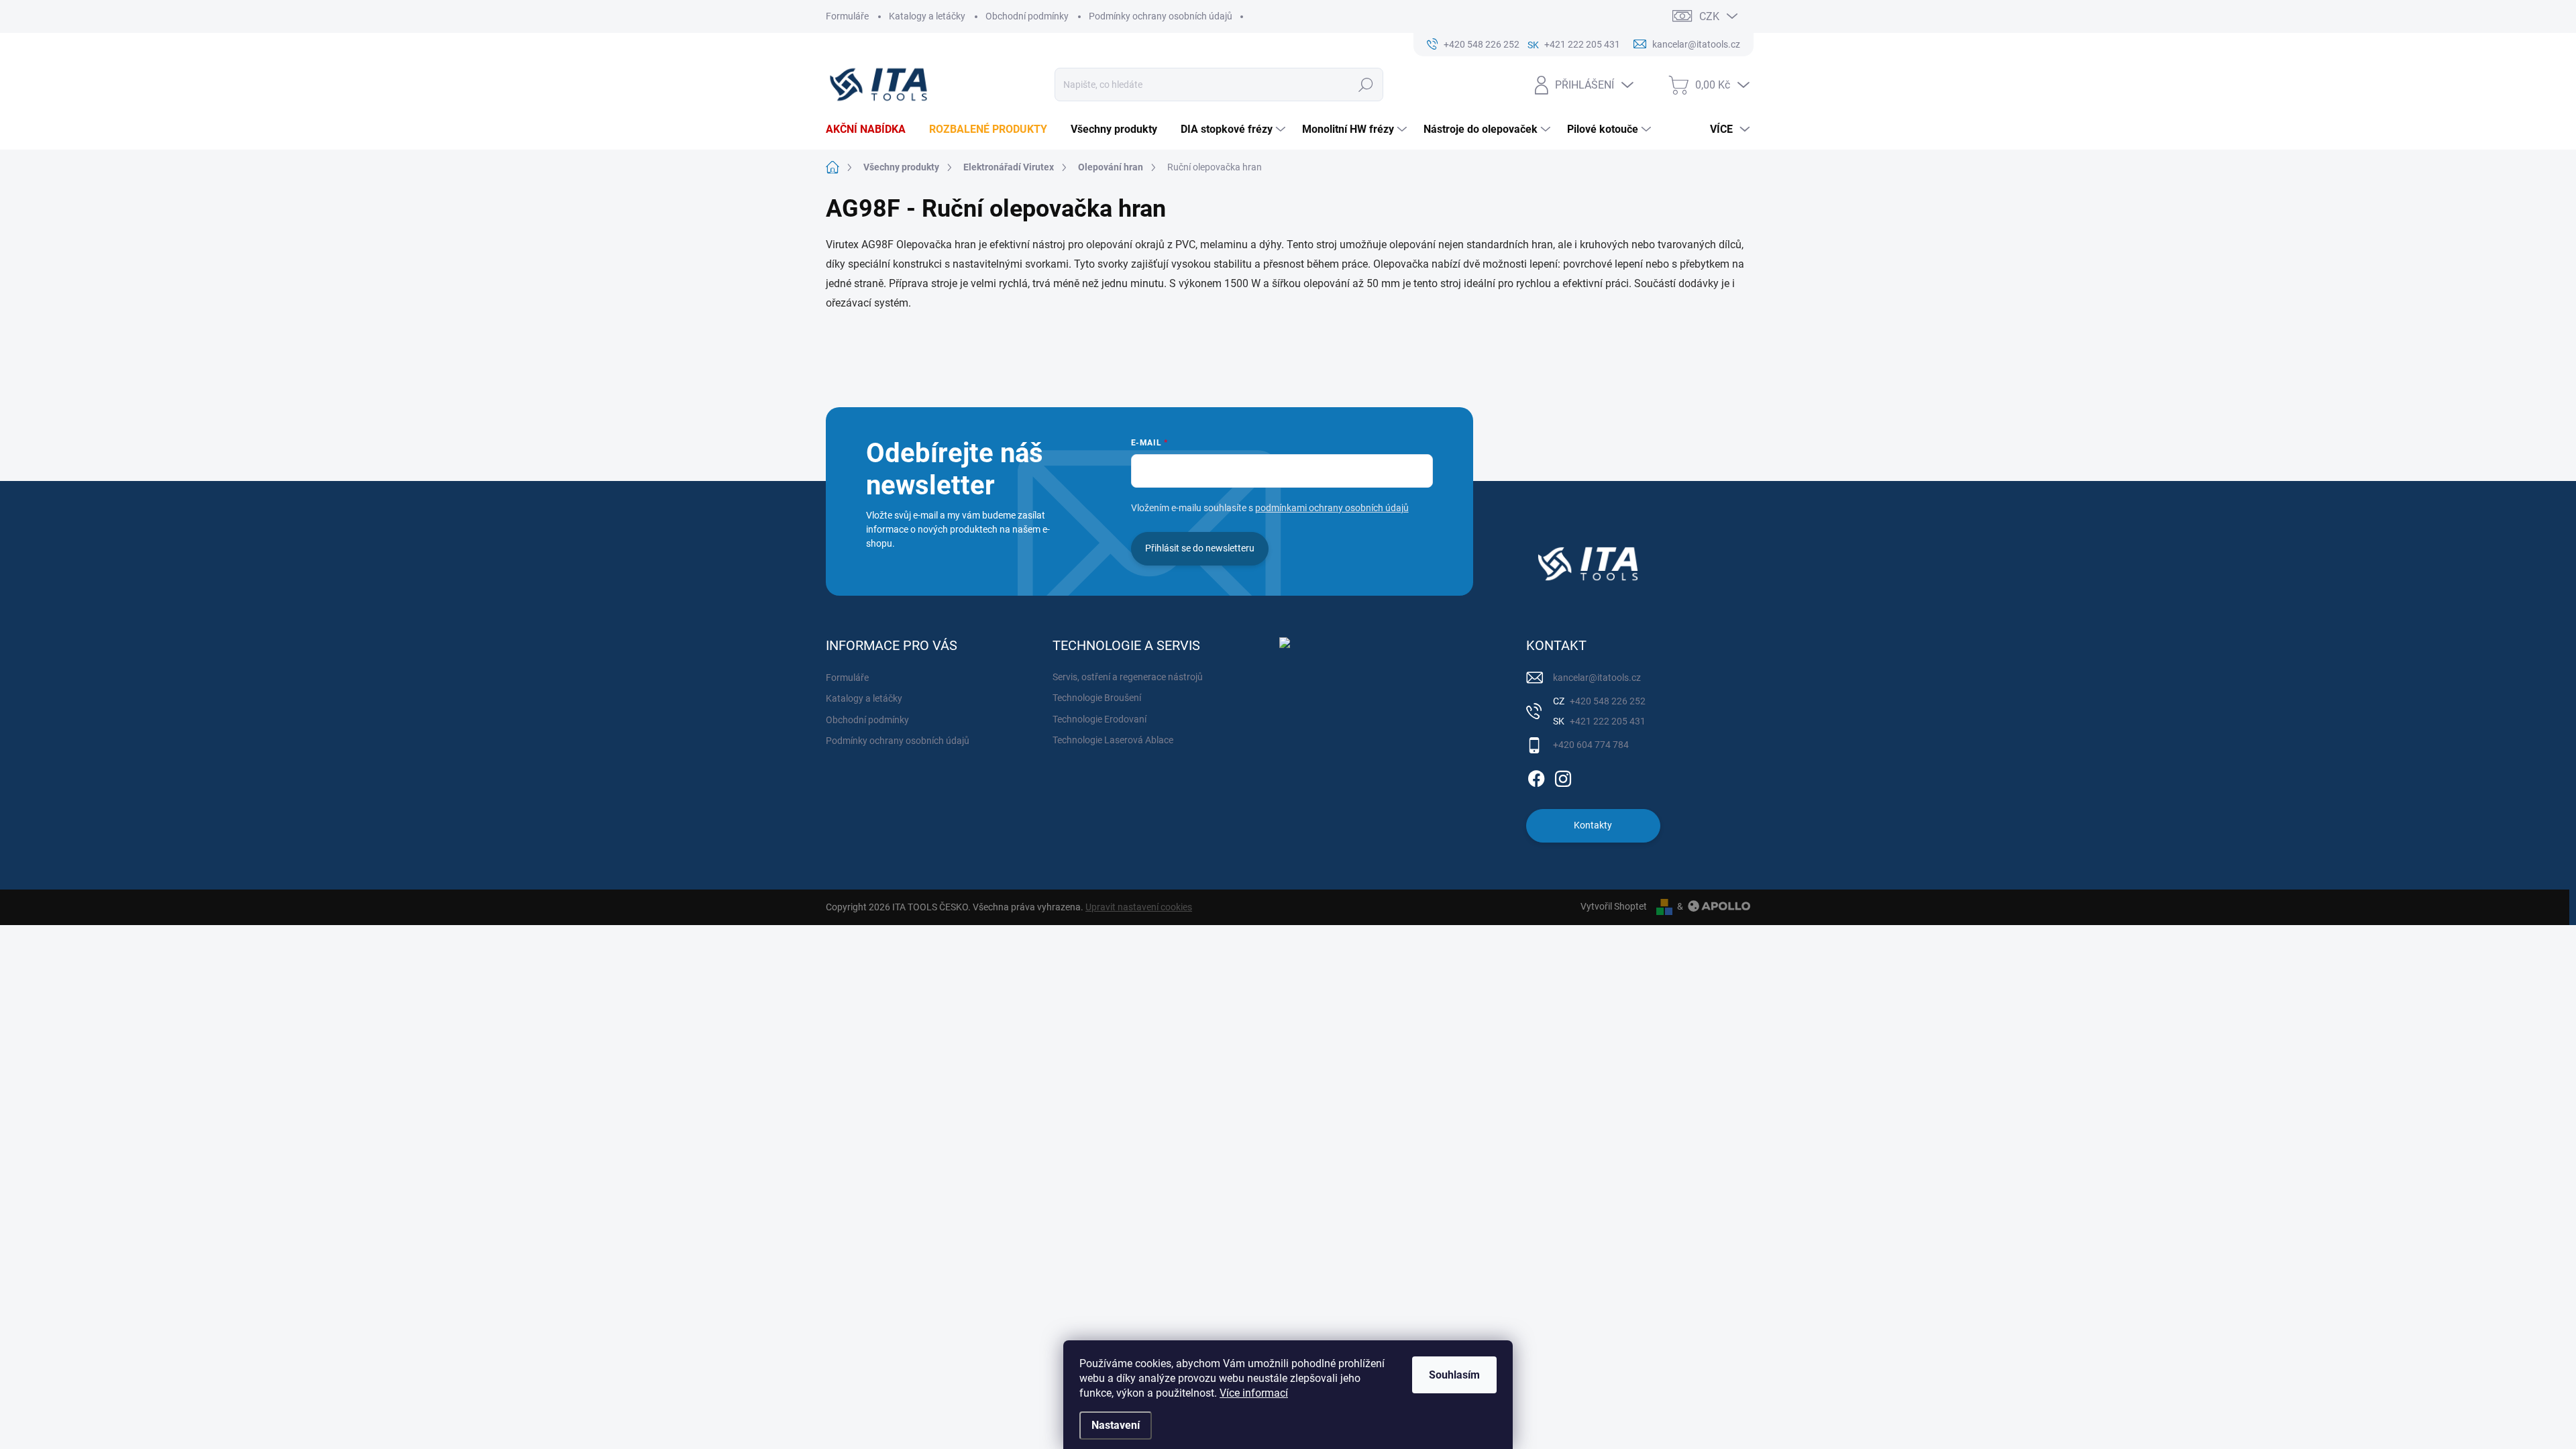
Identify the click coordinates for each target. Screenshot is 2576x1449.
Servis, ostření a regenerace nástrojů (1128, 677)
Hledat (1366, 85)
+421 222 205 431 (1607, 721)
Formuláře (847, 16)
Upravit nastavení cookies (1139, 907)
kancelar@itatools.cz (1597, 678)
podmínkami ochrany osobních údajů (1332, 508)
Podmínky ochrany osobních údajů (1161, 16)
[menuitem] (871, 129)
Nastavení (1116, 1425)
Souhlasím (1454, 1375)
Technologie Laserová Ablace (1113, 740)
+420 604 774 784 (1591, 745)
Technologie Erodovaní (1099, 719)
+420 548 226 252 (1607, 701)
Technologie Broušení (1097, 698)
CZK (1709, 16)
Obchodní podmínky (1027, 16)
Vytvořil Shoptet (1614, 906)
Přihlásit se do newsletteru (1200, 548)
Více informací (1254, 1393)
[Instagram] (1563, 776)
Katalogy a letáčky (927, 16)
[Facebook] (1536, 776)
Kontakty (1593, 825)
